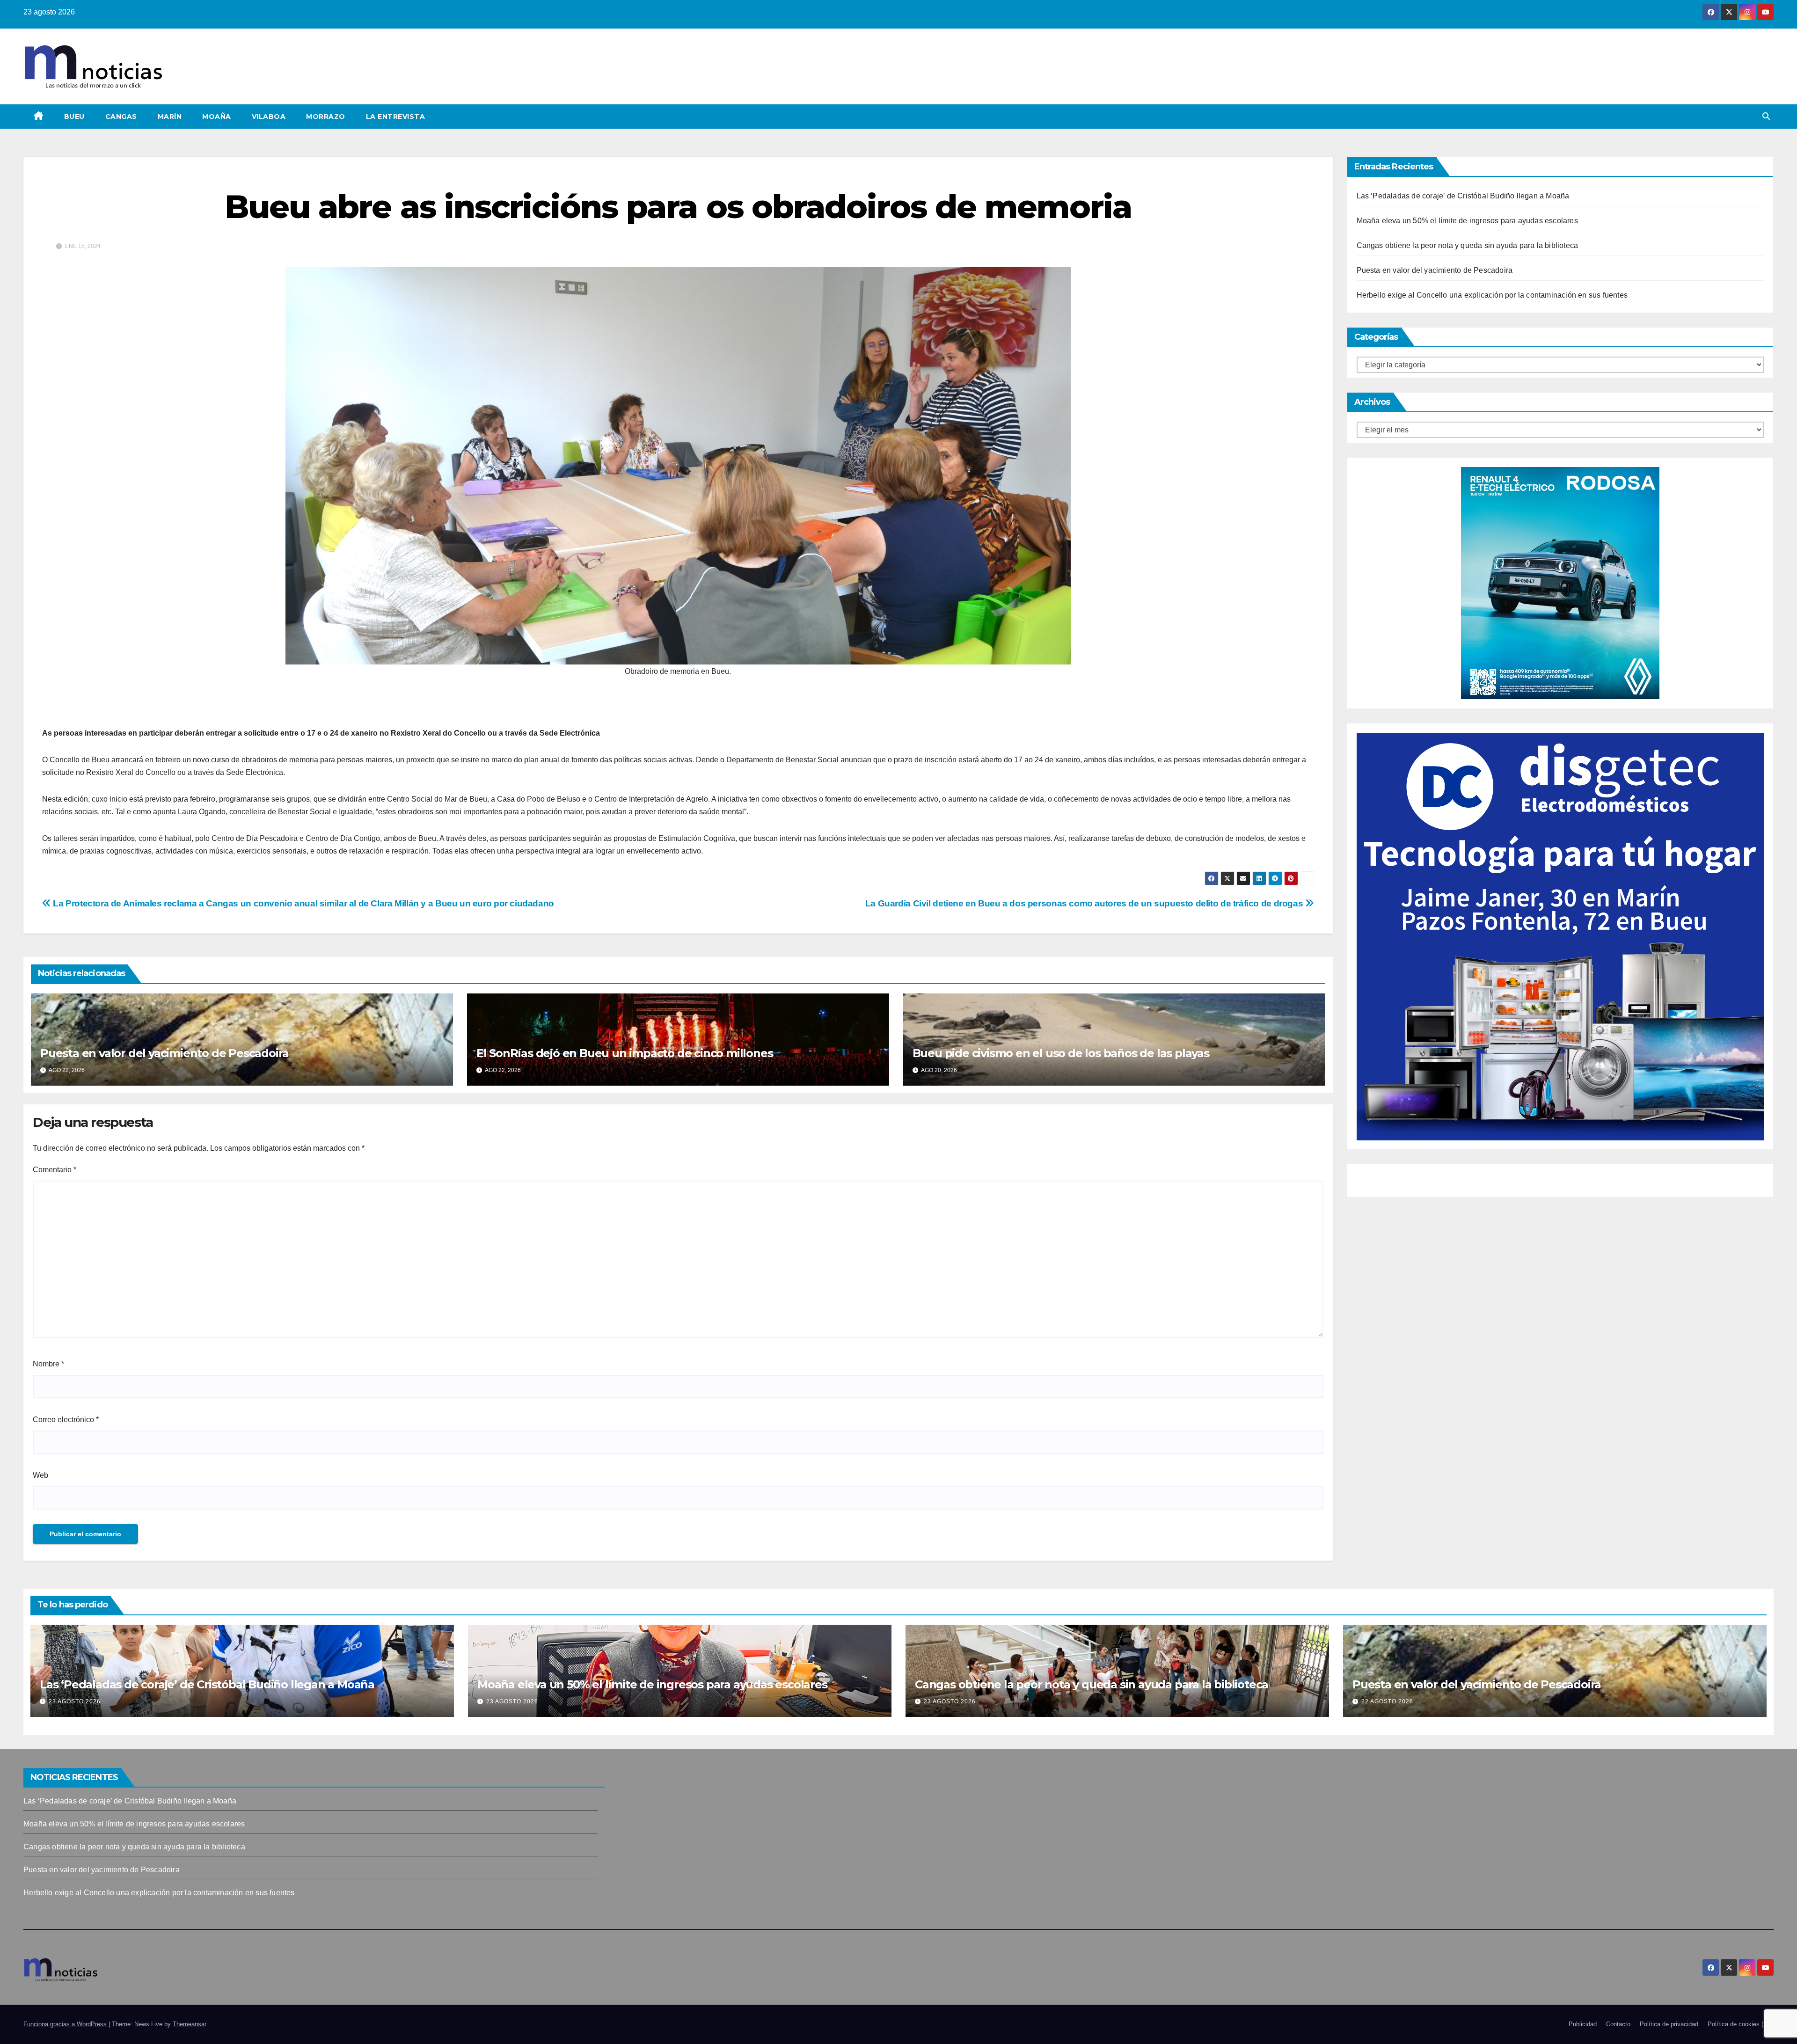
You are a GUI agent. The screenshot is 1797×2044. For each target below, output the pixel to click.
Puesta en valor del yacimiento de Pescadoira (164, 1053)
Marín (170, 117)
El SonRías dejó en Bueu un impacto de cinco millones (625, 1053)
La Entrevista (396, 117)
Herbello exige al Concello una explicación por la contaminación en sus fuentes (1492, 295)
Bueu (74, 117)
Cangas (121, 117)
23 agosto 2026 (75, 1701)
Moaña (217, 117)
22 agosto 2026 (1387, 1701)
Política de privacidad (1669, 2024)
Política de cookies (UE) (1741, 2024)
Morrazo (326, 117)
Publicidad (1583, 2024)
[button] (1766, 116)
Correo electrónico (66, 1420)
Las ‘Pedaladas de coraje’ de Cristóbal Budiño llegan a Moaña (1463, 196)
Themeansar (189, 2024)
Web (40, 1475)
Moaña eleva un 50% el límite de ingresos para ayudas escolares (1467, 221)
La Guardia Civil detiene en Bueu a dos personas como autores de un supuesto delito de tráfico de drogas (1085, 903)
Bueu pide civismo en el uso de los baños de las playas (1061, 1053)
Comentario (55, 1170)
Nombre (48, 1364)
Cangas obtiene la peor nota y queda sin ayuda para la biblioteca (1468, 245)
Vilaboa (269, 117)
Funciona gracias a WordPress (66, 2024)
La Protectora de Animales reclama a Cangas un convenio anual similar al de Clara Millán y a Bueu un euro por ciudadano (303, 903)
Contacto (1618, 2024)
